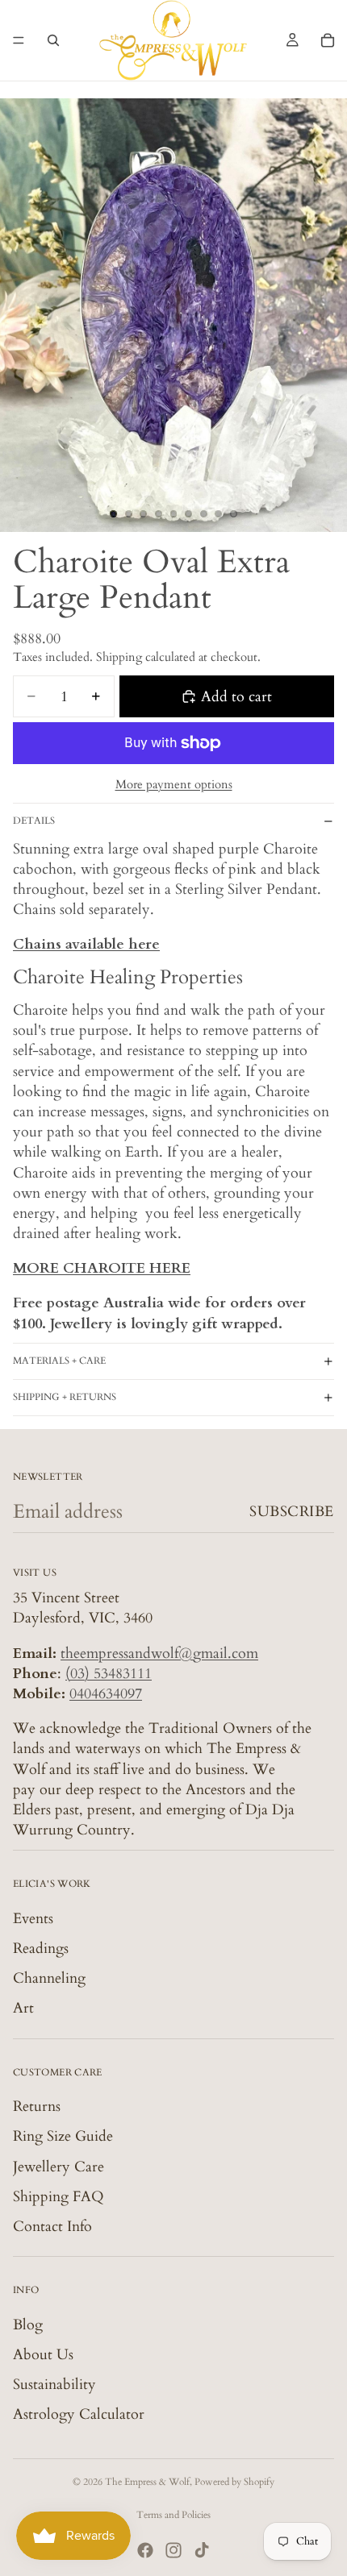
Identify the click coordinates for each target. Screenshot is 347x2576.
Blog (28, 2324)
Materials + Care (59, 1361)
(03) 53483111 (109, 1674)
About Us (43, 2355)
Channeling (49, 1978)
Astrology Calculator (79, 2414)
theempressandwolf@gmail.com (159, 1653)
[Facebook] (145, 2550)
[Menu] (19, 40)
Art (23, 2008)
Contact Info (52, 2227)
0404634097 (106, 1694)
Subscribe (292, 1512)
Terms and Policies (173, 2515)
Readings (41, 1949)
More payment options (174, 784)
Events (33, 1919)
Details (34, 821)
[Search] (53, 40)
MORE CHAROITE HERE (102, 1268)
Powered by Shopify (234, 2482)
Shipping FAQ (59, 2197)
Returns (37, 2107)
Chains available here (86, 944)
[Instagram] (173, 2550)
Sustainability (54, 2385)
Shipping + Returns (65, 1397)
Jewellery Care (59, 2166)
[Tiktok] (202, 2550)
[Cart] (328, 40)
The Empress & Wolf (147, 2482)
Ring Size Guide (63, 2136)
